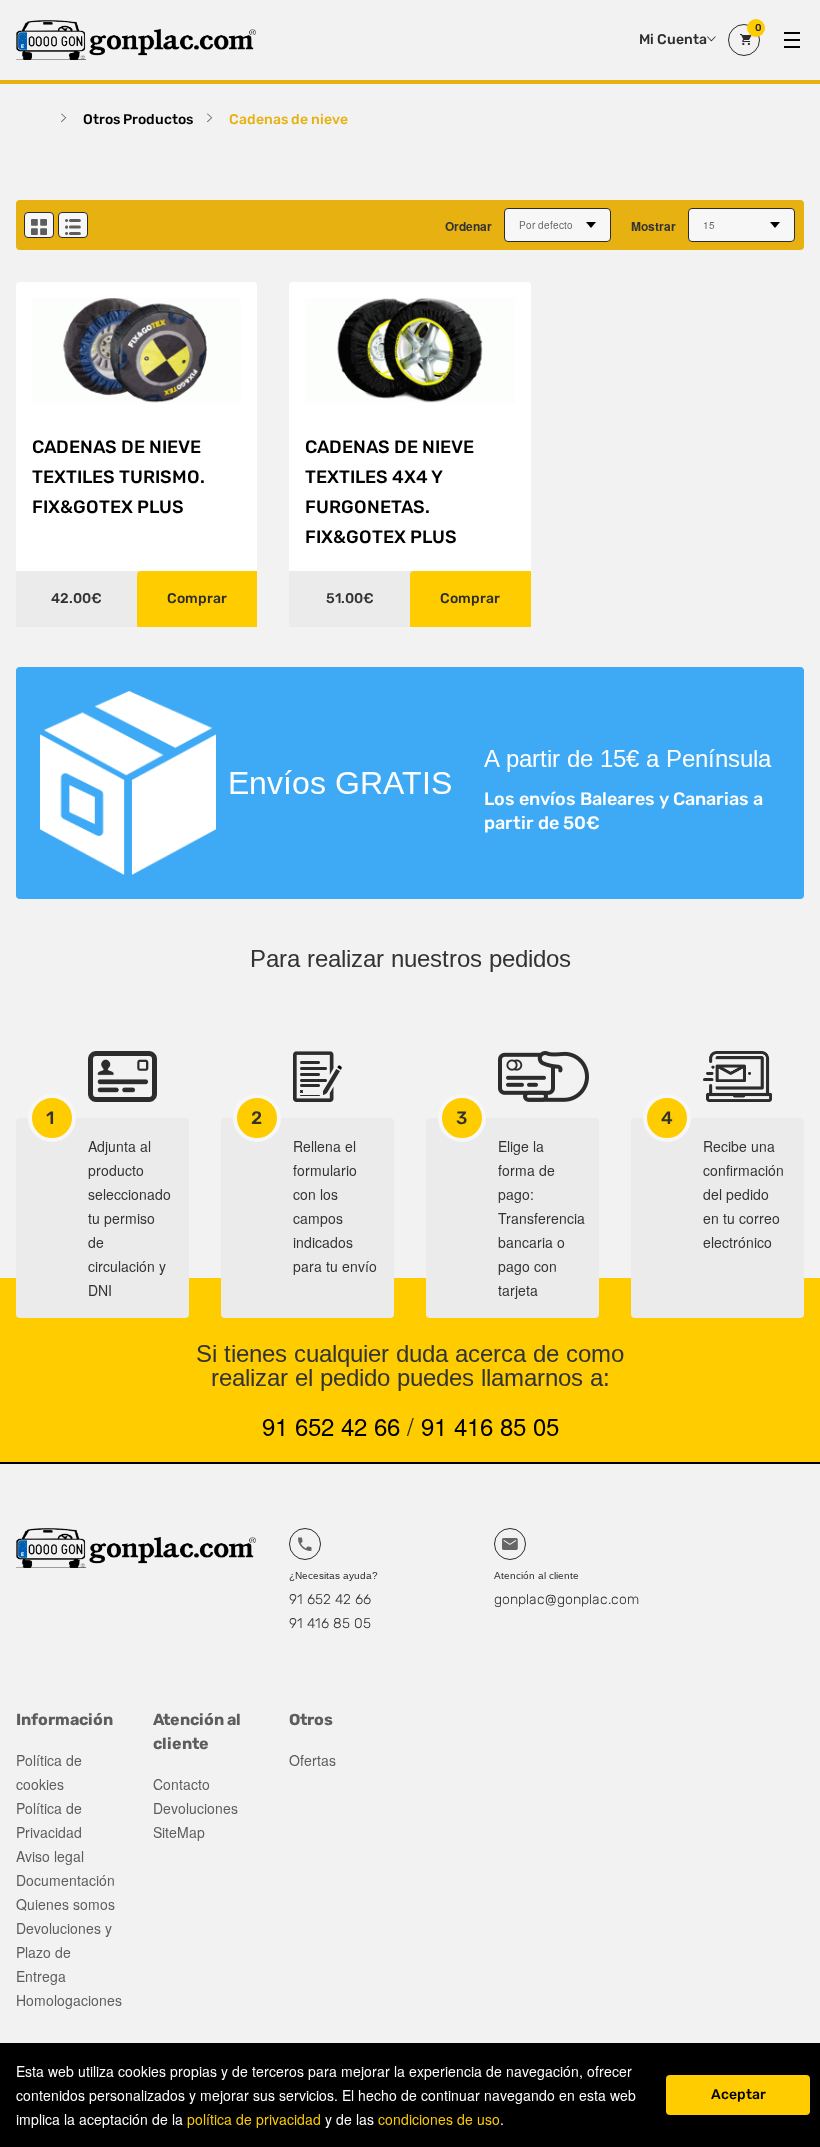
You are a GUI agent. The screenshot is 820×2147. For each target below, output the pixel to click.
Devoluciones (195, 1808)
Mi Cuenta (673, 39)
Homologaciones (68, 2000)
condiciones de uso (439, 2119)
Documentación (65, 1880)
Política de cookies (49, 1772)
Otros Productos (138, 119)
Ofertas (312, 1760)
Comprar (197, 598)
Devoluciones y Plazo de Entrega (64, 1952)
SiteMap (179, 1832)
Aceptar (738, 2094)
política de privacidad (254, 2119)
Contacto (181, 1784)
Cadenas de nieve (288, 119)
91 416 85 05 (490, 1425)
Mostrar (653, 226)
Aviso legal (50, 1856)
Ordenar (468, 226)
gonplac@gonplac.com (566, 1599)
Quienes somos (65, 1904)
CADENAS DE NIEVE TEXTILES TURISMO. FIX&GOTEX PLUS (118, 477)
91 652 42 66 (331, 1425)
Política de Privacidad (49, 1820)
